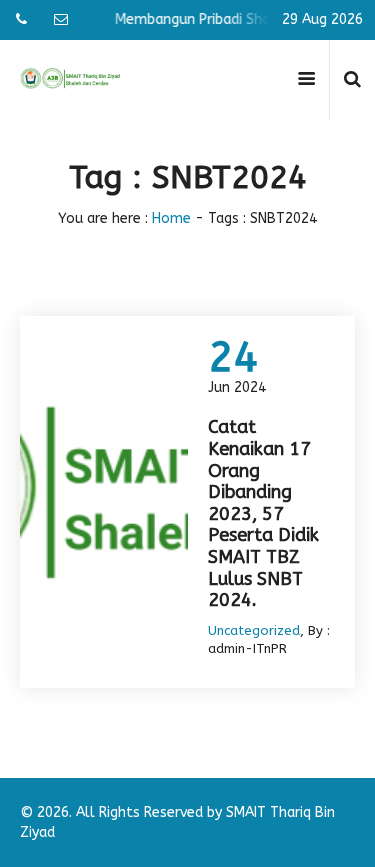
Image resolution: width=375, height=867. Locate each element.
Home (171, 218)
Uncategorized (254, 630)
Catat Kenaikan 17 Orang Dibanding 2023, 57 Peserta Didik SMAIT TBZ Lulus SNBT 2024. (263, 513)
